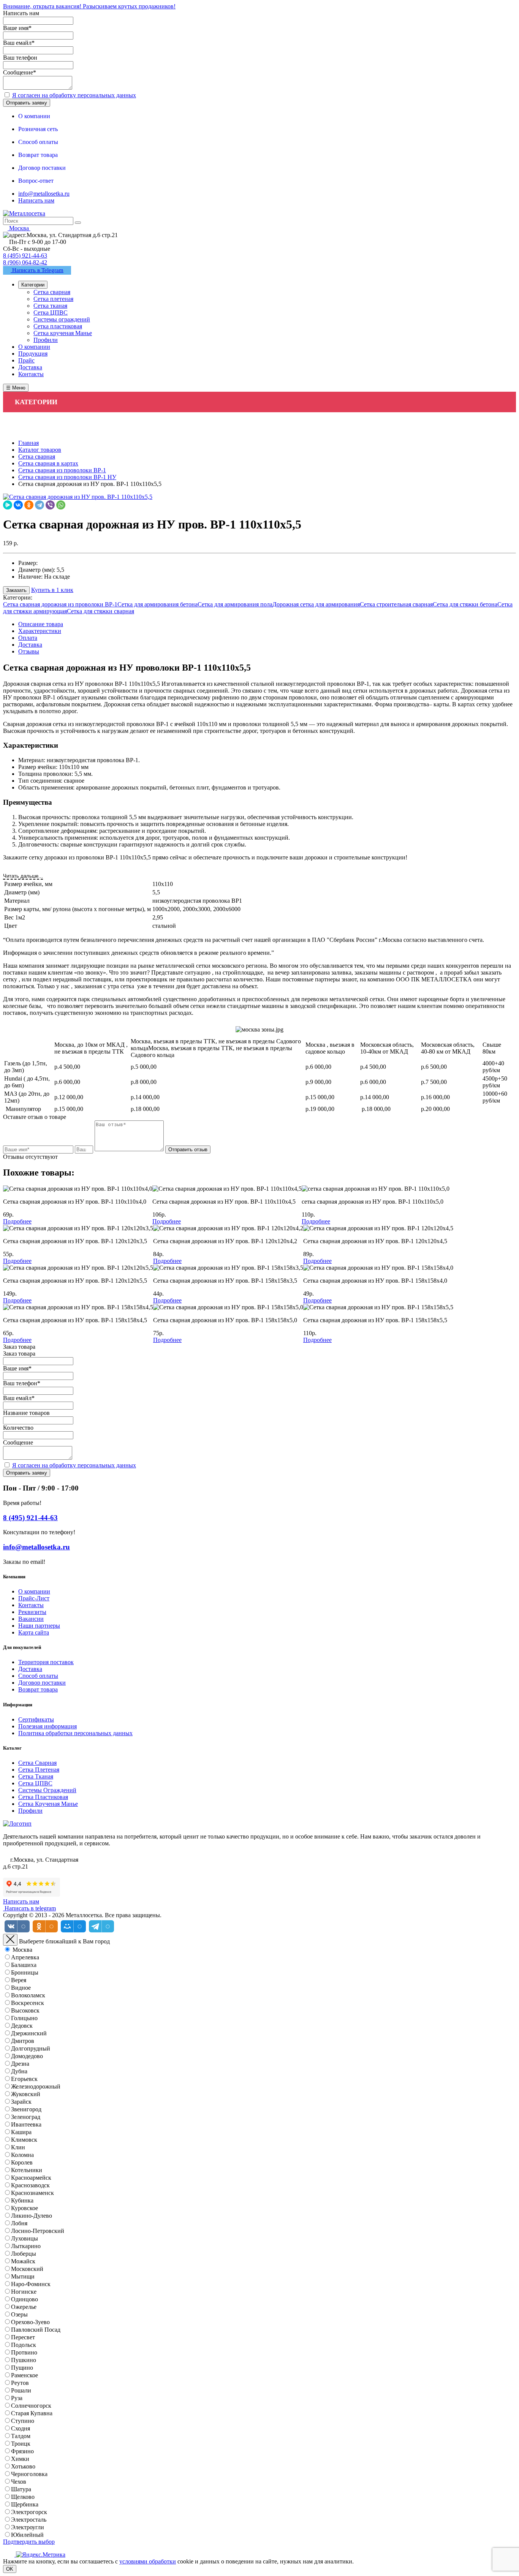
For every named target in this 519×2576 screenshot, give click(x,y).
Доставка (30, 645)
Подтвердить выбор (29, 2542)
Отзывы (29, 651)
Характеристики (40, 631)
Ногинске (24, 2292)
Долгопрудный (31, 2048)
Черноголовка (29, 2474)
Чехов (19, 2482)
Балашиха (24, 1965)
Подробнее (17, 1221)
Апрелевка (25, 1957)
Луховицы (25, 2238)
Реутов (20, 2383)
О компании (34, 1591)
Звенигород (26, 2109)
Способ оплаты (38, 1676)
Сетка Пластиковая (43, 1797)
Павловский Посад (36, 2330)
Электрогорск (29, 2512)
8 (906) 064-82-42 (25, 262)
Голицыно (24, 2018)
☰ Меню (16, 388)
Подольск (24, 2345)
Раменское (25, 2375)
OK (10, 2569)
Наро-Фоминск (31, 2284)
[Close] (10, 1940)
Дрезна (20, 2064)
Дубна (19, 2071)
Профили (30, 1811)
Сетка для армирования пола (235, 604)
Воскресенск (28, 2003)
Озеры (19, 2314)
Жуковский (26, 2094)
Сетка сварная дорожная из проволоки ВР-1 (60, 604)
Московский (27, 2269)
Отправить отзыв (188, 1150)
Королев (22, 2162)
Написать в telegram (29, 1908)
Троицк (21, 2444)
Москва (22, 1950)
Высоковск (25, 2010)
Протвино (24, 2352)
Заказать (16, 590)
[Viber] (50, 505)
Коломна (22, 2155)
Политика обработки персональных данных (75, 1733)
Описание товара (41, 624)
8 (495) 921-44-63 (25, 256)
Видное (21, 1988)
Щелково (23, 2497)
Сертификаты (36, 1719)
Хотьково (23, 2466)
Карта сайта (34, 1632)
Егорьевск (24, 2079)
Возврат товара (38, 1689)
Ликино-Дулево (32, 2216)
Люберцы (24, 2254)
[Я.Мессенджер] (8, 505)
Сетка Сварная (37, 1763)
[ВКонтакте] (18, 505)
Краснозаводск (30, 2185)
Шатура (21, 2489)
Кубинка (22, 2200)
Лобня (19, 2223)
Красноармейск (31, 2178)
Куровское (25, 2208)
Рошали (21, 2390)
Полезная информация (47, 1726)
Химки (20, 2459)
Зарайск (21, 2102)
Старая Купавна (32, 2413)
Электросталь (29, 2520)
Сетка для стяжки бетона (465, 604)
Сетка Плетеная (39, 1770)
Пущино (22, 2368)
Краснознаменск (32, 2193)
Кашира (21, 2132)
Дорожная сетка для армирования (316, 604)
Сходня (21, 2428)
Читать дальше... (23, 876)
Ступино (23, 2421)
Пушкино (24, 2360)
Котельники (27, 2170)
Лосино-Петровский (38, 2231)
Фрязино (22, 2451)
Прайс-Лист (34, 1598)
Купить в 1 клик (52, 590)
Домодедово (27, 2056)
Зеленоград (26, 2117)
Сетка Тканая (36, 1776)
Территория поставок (46, 1662)
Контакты (31, 1605)
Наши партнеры (39, 1626)
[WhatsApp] (61, 505)
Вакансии (31, 1619)
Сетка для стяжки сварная (100, 611)
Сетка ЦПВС (35, 1783)
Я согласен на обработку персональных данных (74, 95)
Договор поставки (42, 1683)
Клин (18, 2147)
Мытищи (23, 2276)
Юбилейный (27, 2535)
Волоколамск (28, 1995)
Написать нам (36, 200)
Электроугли (28, 2527)
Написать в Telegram (37, 270)
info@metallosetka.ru (44, 194)
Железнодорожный (36, 2086)
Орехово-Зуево (30, 2322)
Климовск (24, 2140)
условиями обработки (148, 2561)
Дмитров (23, 2041)
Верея (19, 1980)
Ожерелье (24, 2307)
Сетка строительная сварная (396, 604)
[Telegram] (40, 505)
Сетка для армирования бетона (157, 604)
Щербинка (25, 2504)
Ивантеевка (26, 2124)
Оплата (28, 638)
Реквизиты (32, 1612)
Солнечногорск (31, 2406)
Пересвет (23, 2337)
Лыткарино (26, 2246)
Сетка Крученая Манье (48, 1804)
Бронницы (25, 1972)
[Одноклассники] (29, 505)
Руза (17, 2398)
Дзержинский (29, 2033)
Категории (33, 285)
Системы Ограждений (47, 1790)
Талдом (21, 2436)
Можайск (23, 2261)
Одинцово (25, 2299)
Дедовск (22, 2026)
